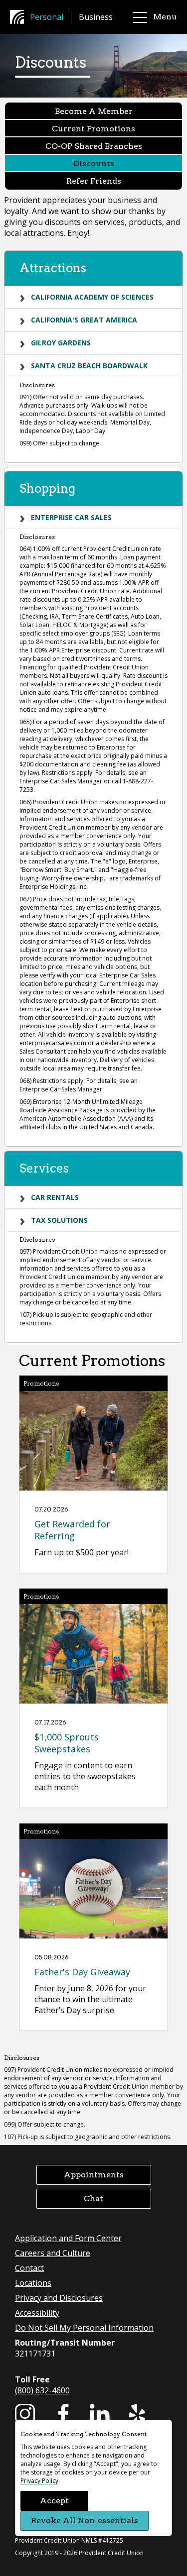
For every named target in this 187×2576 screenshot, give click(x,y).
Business (96, 17)
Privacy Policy (39, 2481)
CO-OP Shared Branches (94, 146)
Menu (165, 17)
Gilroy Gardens (61, 343)
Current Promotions (93, 129)
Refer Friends (94, 181)
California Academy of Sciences (92, 297)
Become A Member (94, 111)
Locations (33, 2283)
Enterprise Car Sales (71, 517)
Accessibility (37, 2313)
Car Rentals (55, 1197)
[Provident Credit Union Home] (20, 17)
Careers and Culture (53, 2253)
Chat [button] (93, 2199)
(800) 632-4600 (42, 2390)
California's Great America (84, 320)
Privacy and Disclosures (59, 2298)
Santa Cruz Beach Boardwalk (89, 366)
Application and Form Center (68, 2238)
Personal (47, 17)
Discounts (94, 163)
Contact (29, 2268)
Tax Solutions (59, 1220)
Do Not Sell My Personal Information (84, 2328)
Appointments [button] (94, 2175)
